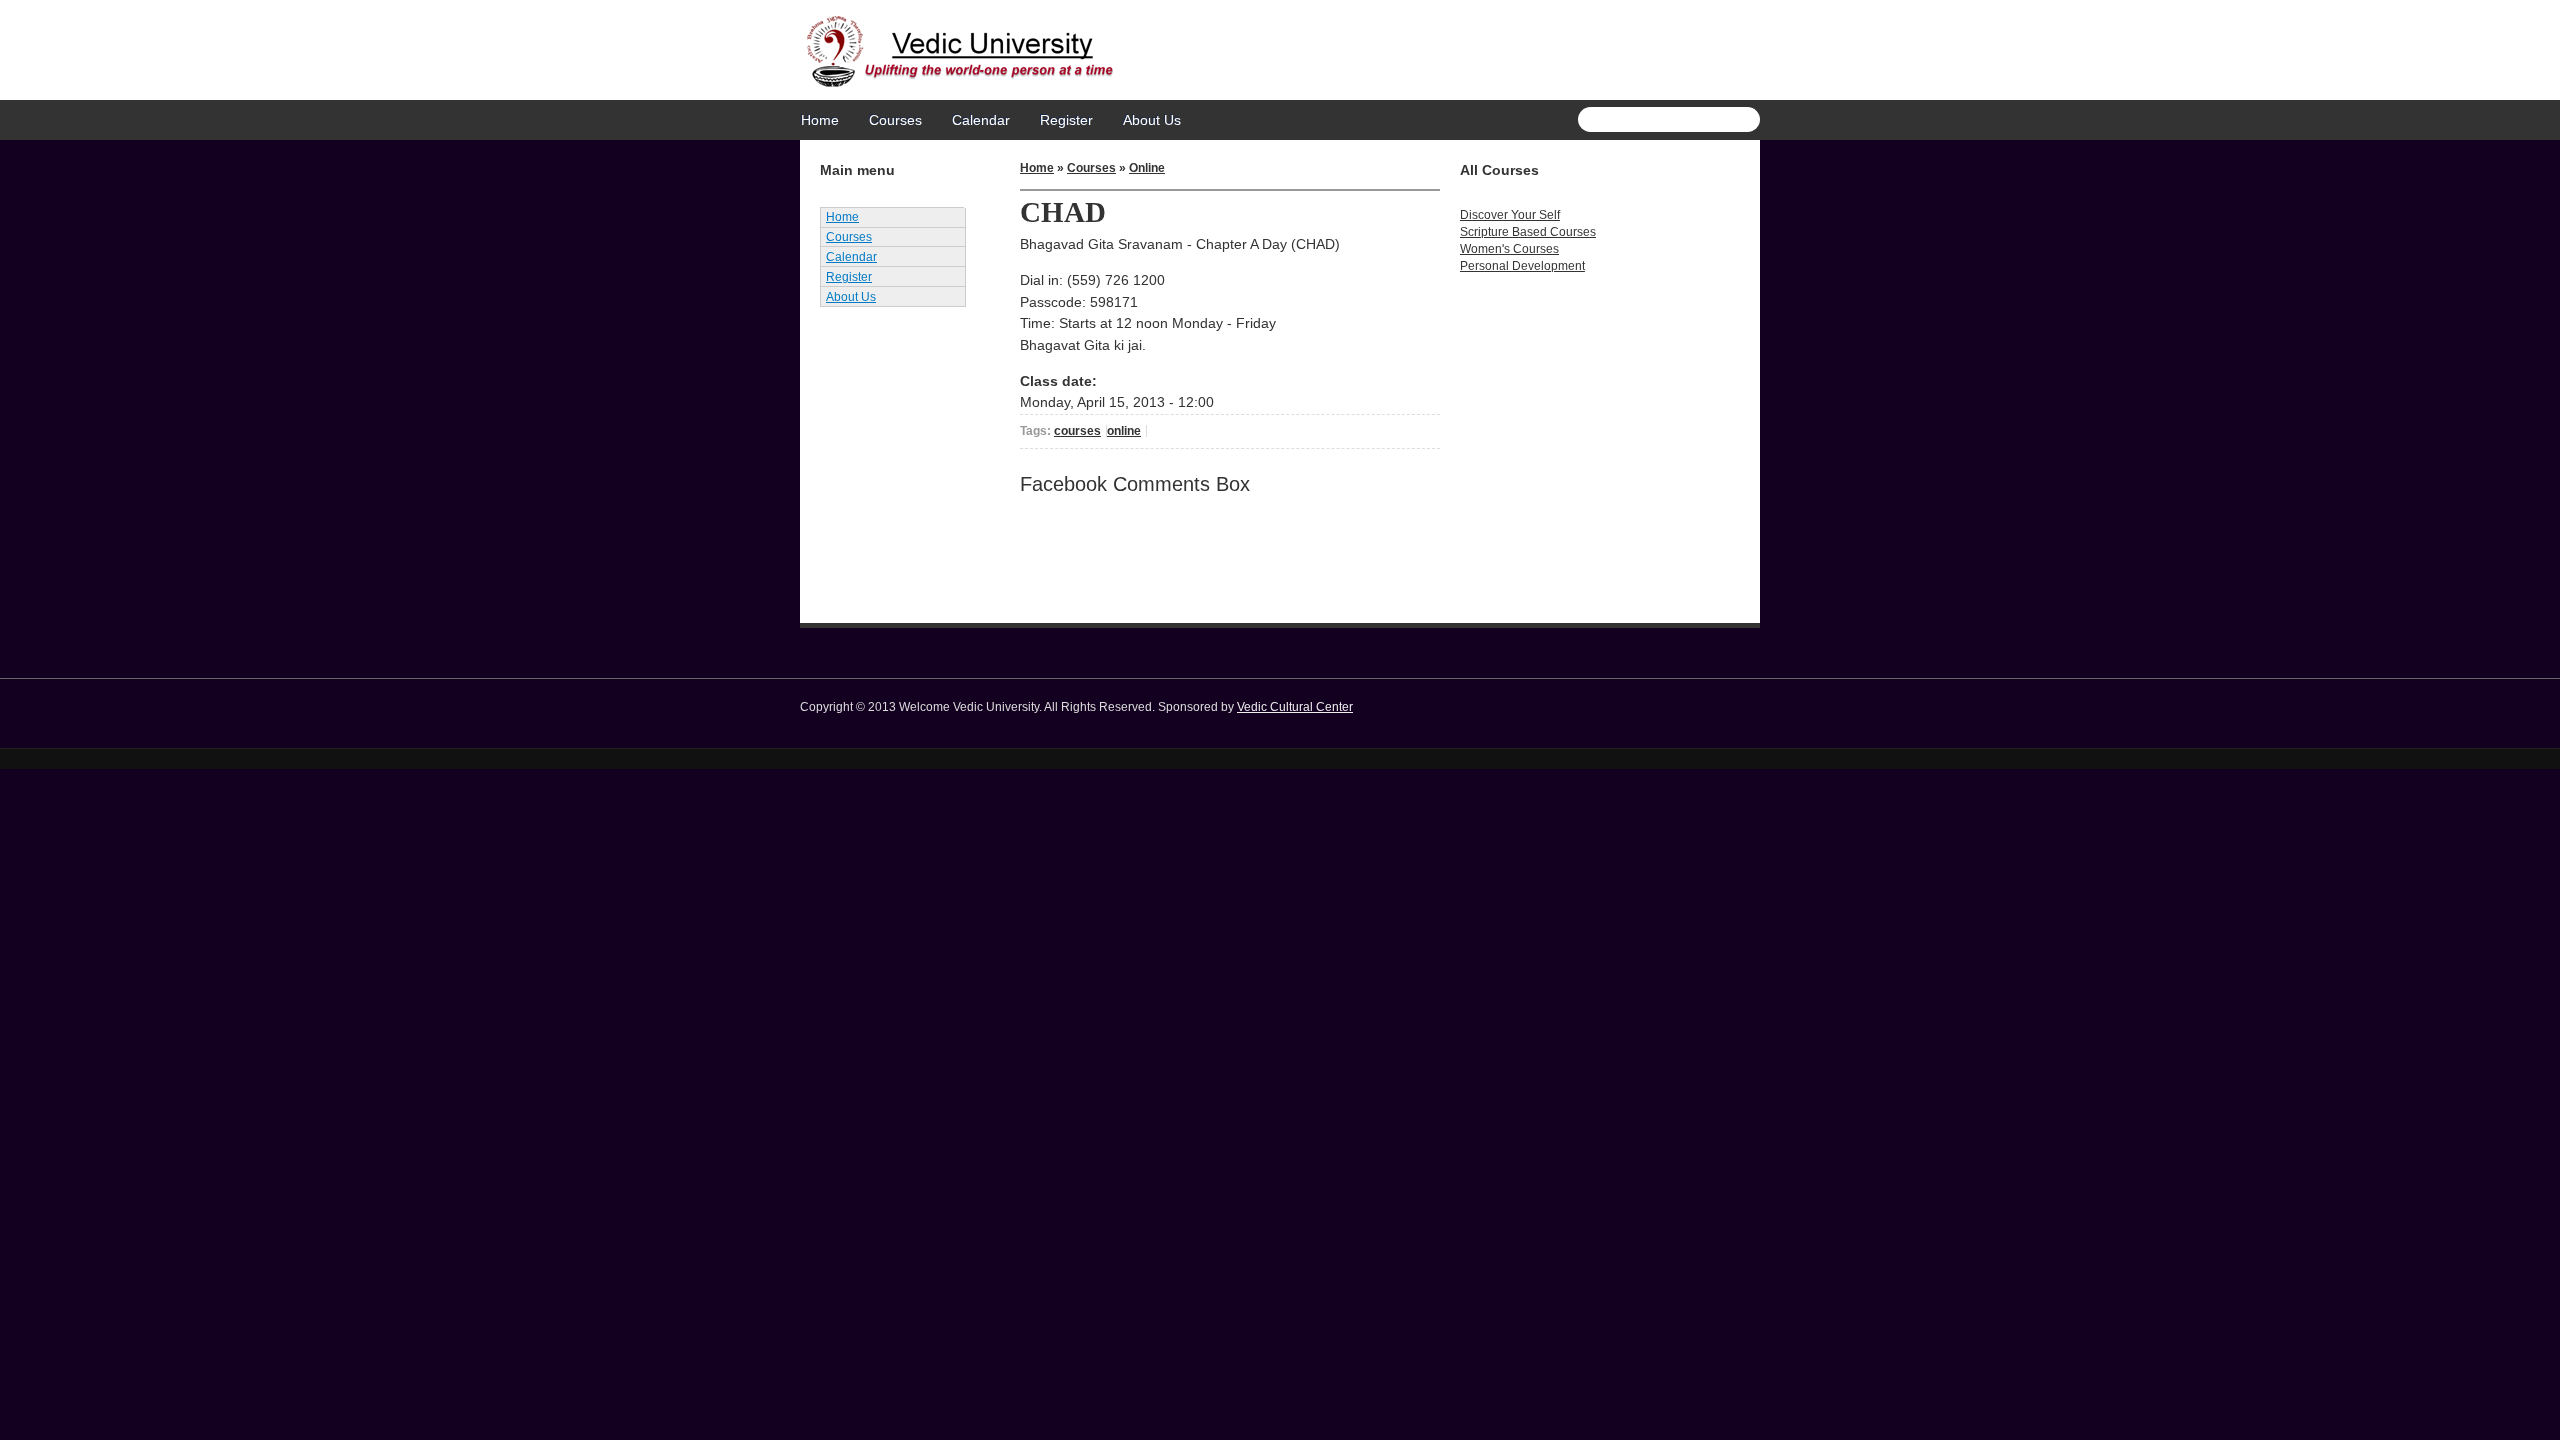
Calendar (981, 120)
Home (820, 120)
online (1124, 431)
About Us (1152, 120)
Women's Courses (1509, 249)
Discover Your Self (1510, 215)
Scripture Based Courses (1528, 232)
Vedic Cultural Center (1295, 707)
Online (1147, 168)
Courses (895, 120)
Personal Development (1522, 266)
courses (1077, 431)
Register (1066, 120)
